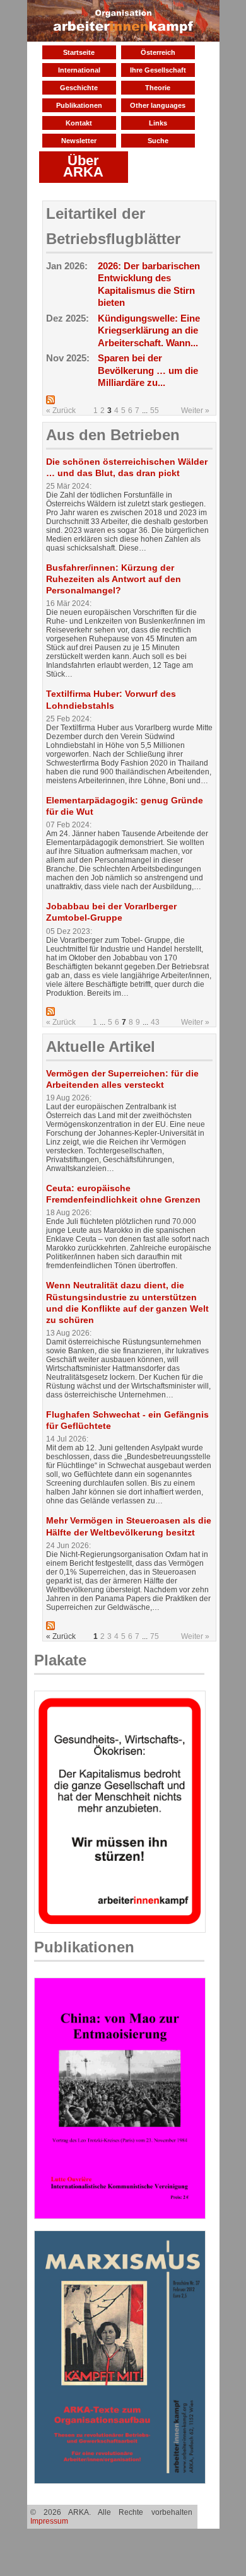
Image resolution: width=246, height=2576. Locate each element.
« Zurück (61, 411)
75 (155, 1636)
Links (158, 123)
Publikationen (79, 105)
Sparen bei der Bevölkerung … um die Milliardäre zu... (148, 370)
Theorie (158, 88)
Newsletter (79, 141)
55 (155, 411)
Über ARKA (83, 166)
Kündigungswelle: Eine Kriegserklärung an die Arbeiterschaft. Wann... (149, 330)
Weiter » (195, 411)
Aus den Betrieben (113, 435)
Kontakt (79, 123)
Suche (158, 141)
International (79, 70)
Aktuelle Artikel (101, 1046)
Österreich (158, 52)
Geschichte (79, 88)
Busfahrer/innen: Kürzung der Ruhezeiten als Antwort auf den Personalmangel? (114, 579)
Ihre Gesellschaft (158, 70)
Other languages (158, 105)
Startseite (79, 52)
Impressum (49, 2521)
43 (155, 1022)
